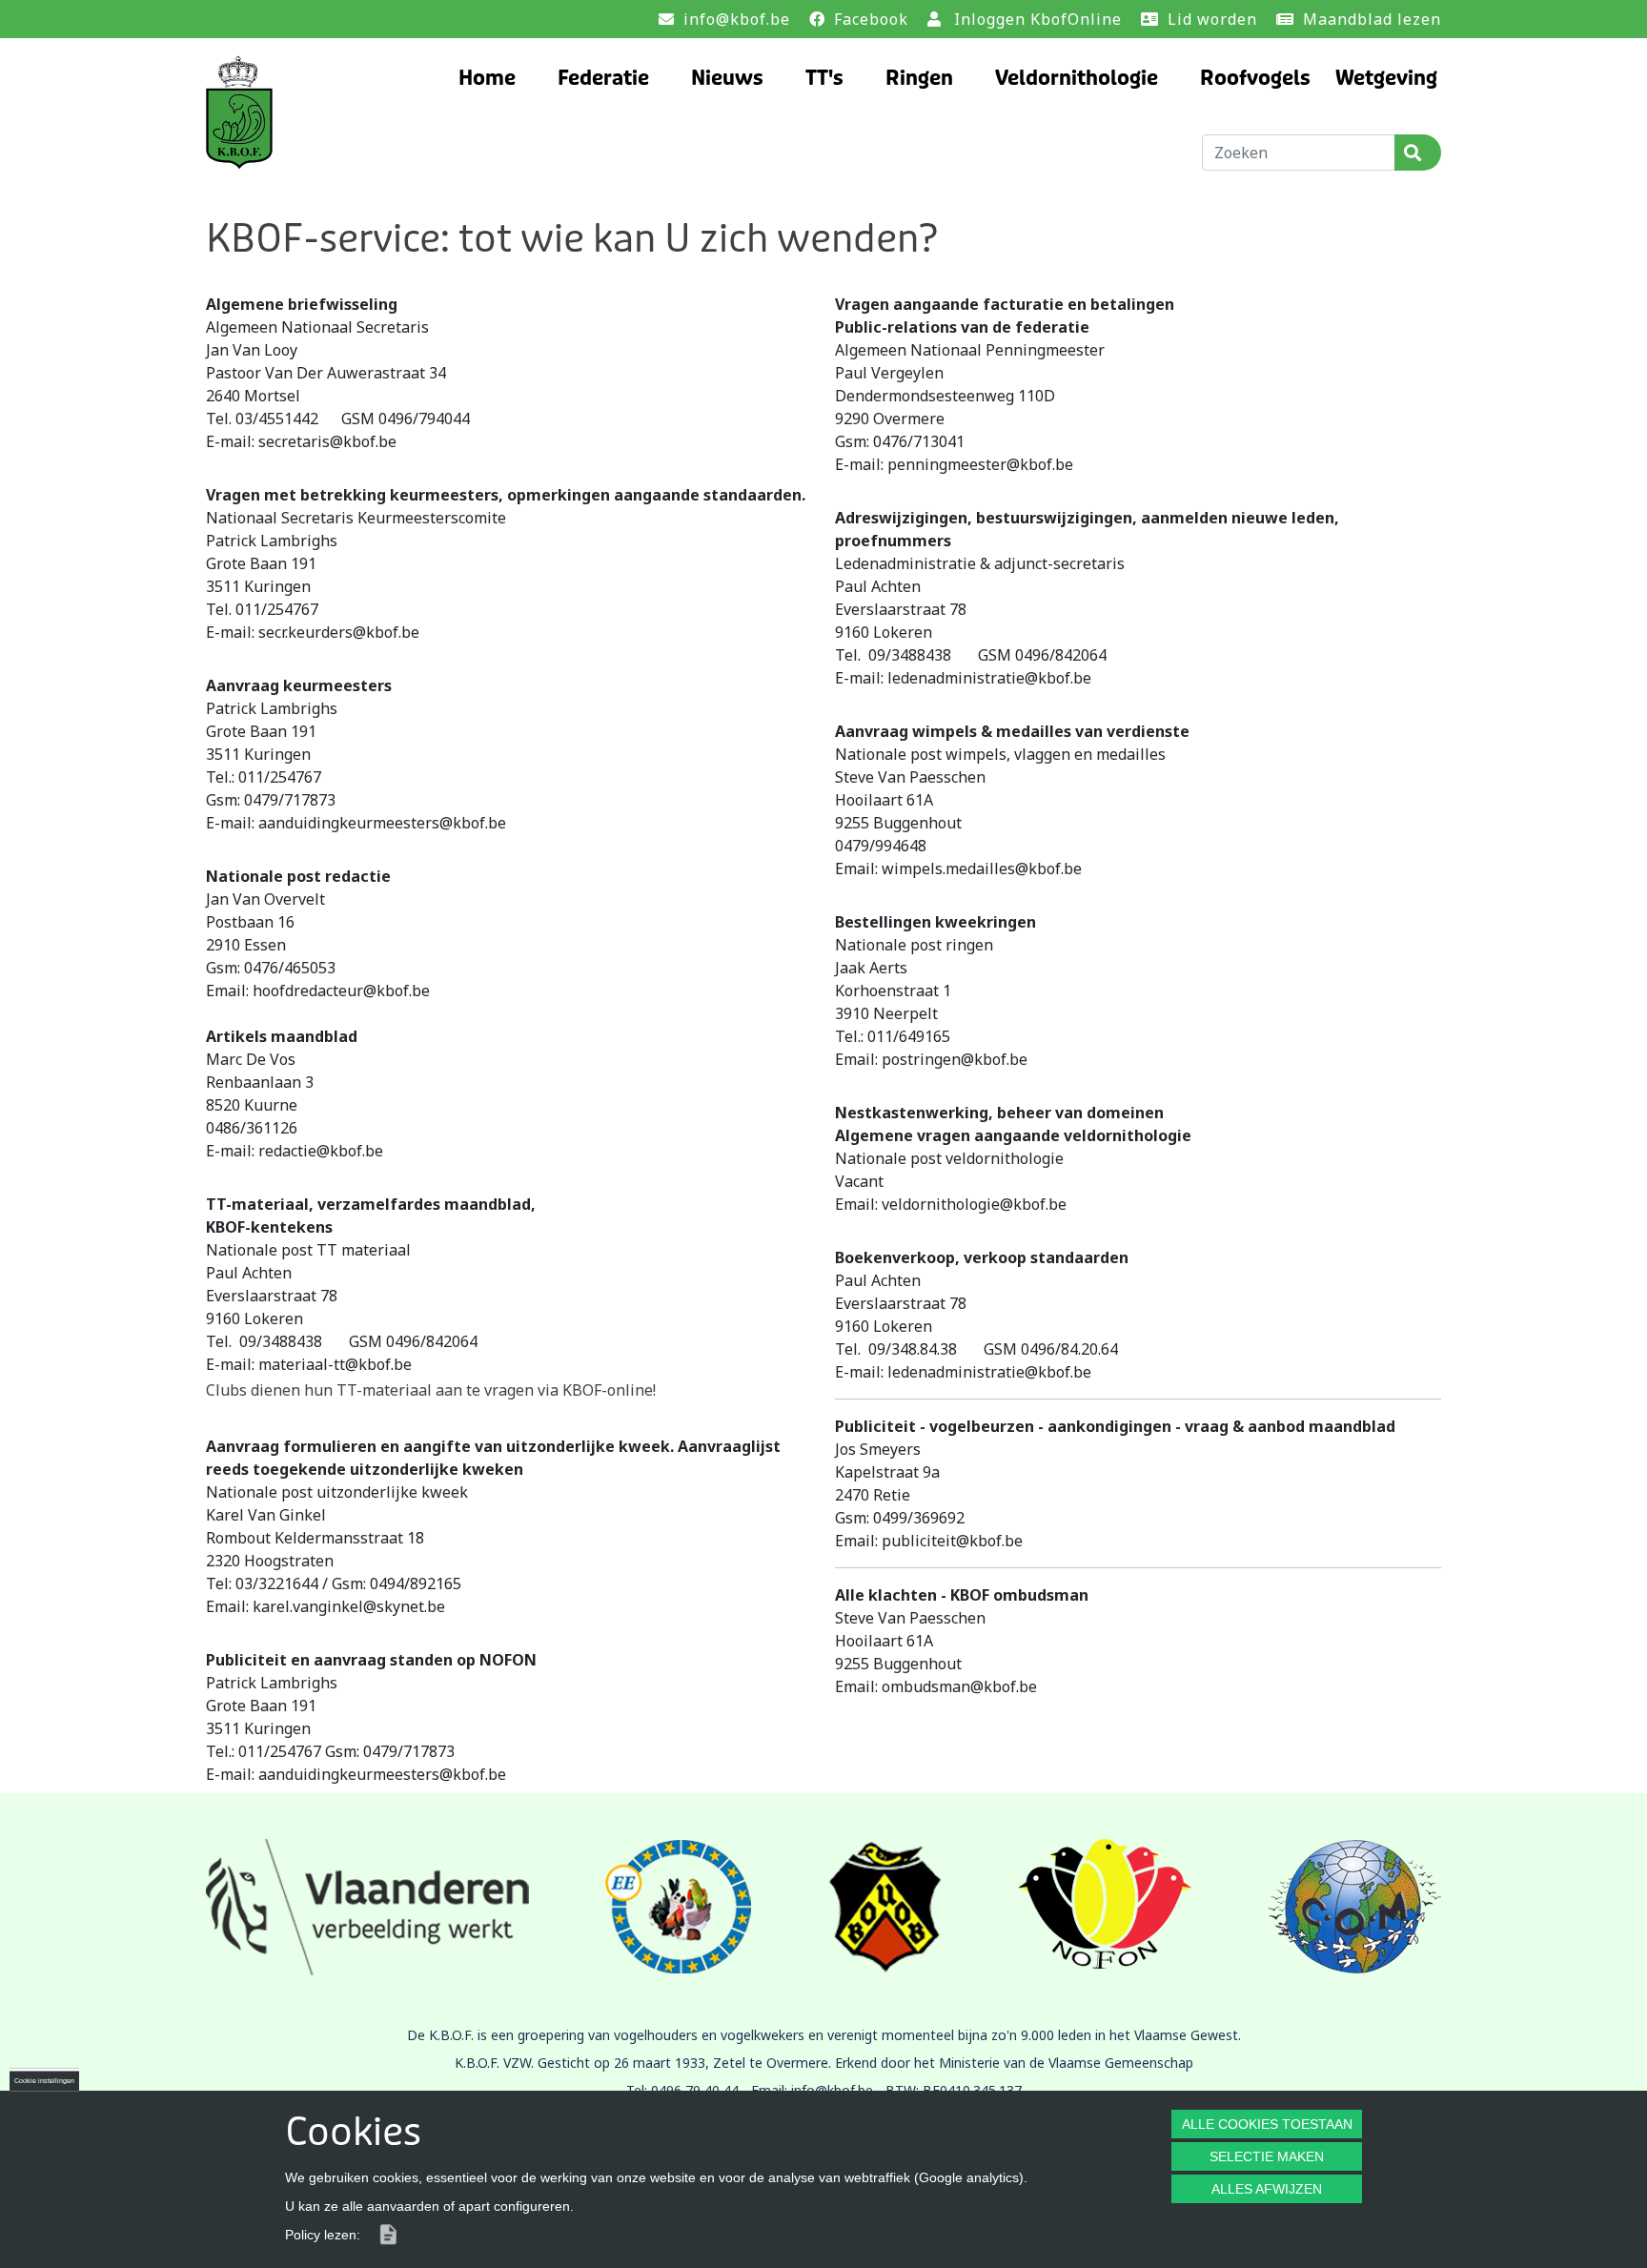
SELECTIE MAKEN (1267, 2156)
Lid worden (1212, 19)
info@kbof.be (737, 19)
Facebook (871, 19)
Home (487, 79)
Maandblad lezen (1372, 19)
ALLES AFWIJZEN (1267, 2189)
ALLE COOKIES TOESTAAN (1267, 2124)
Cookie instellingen (44, 2081)
